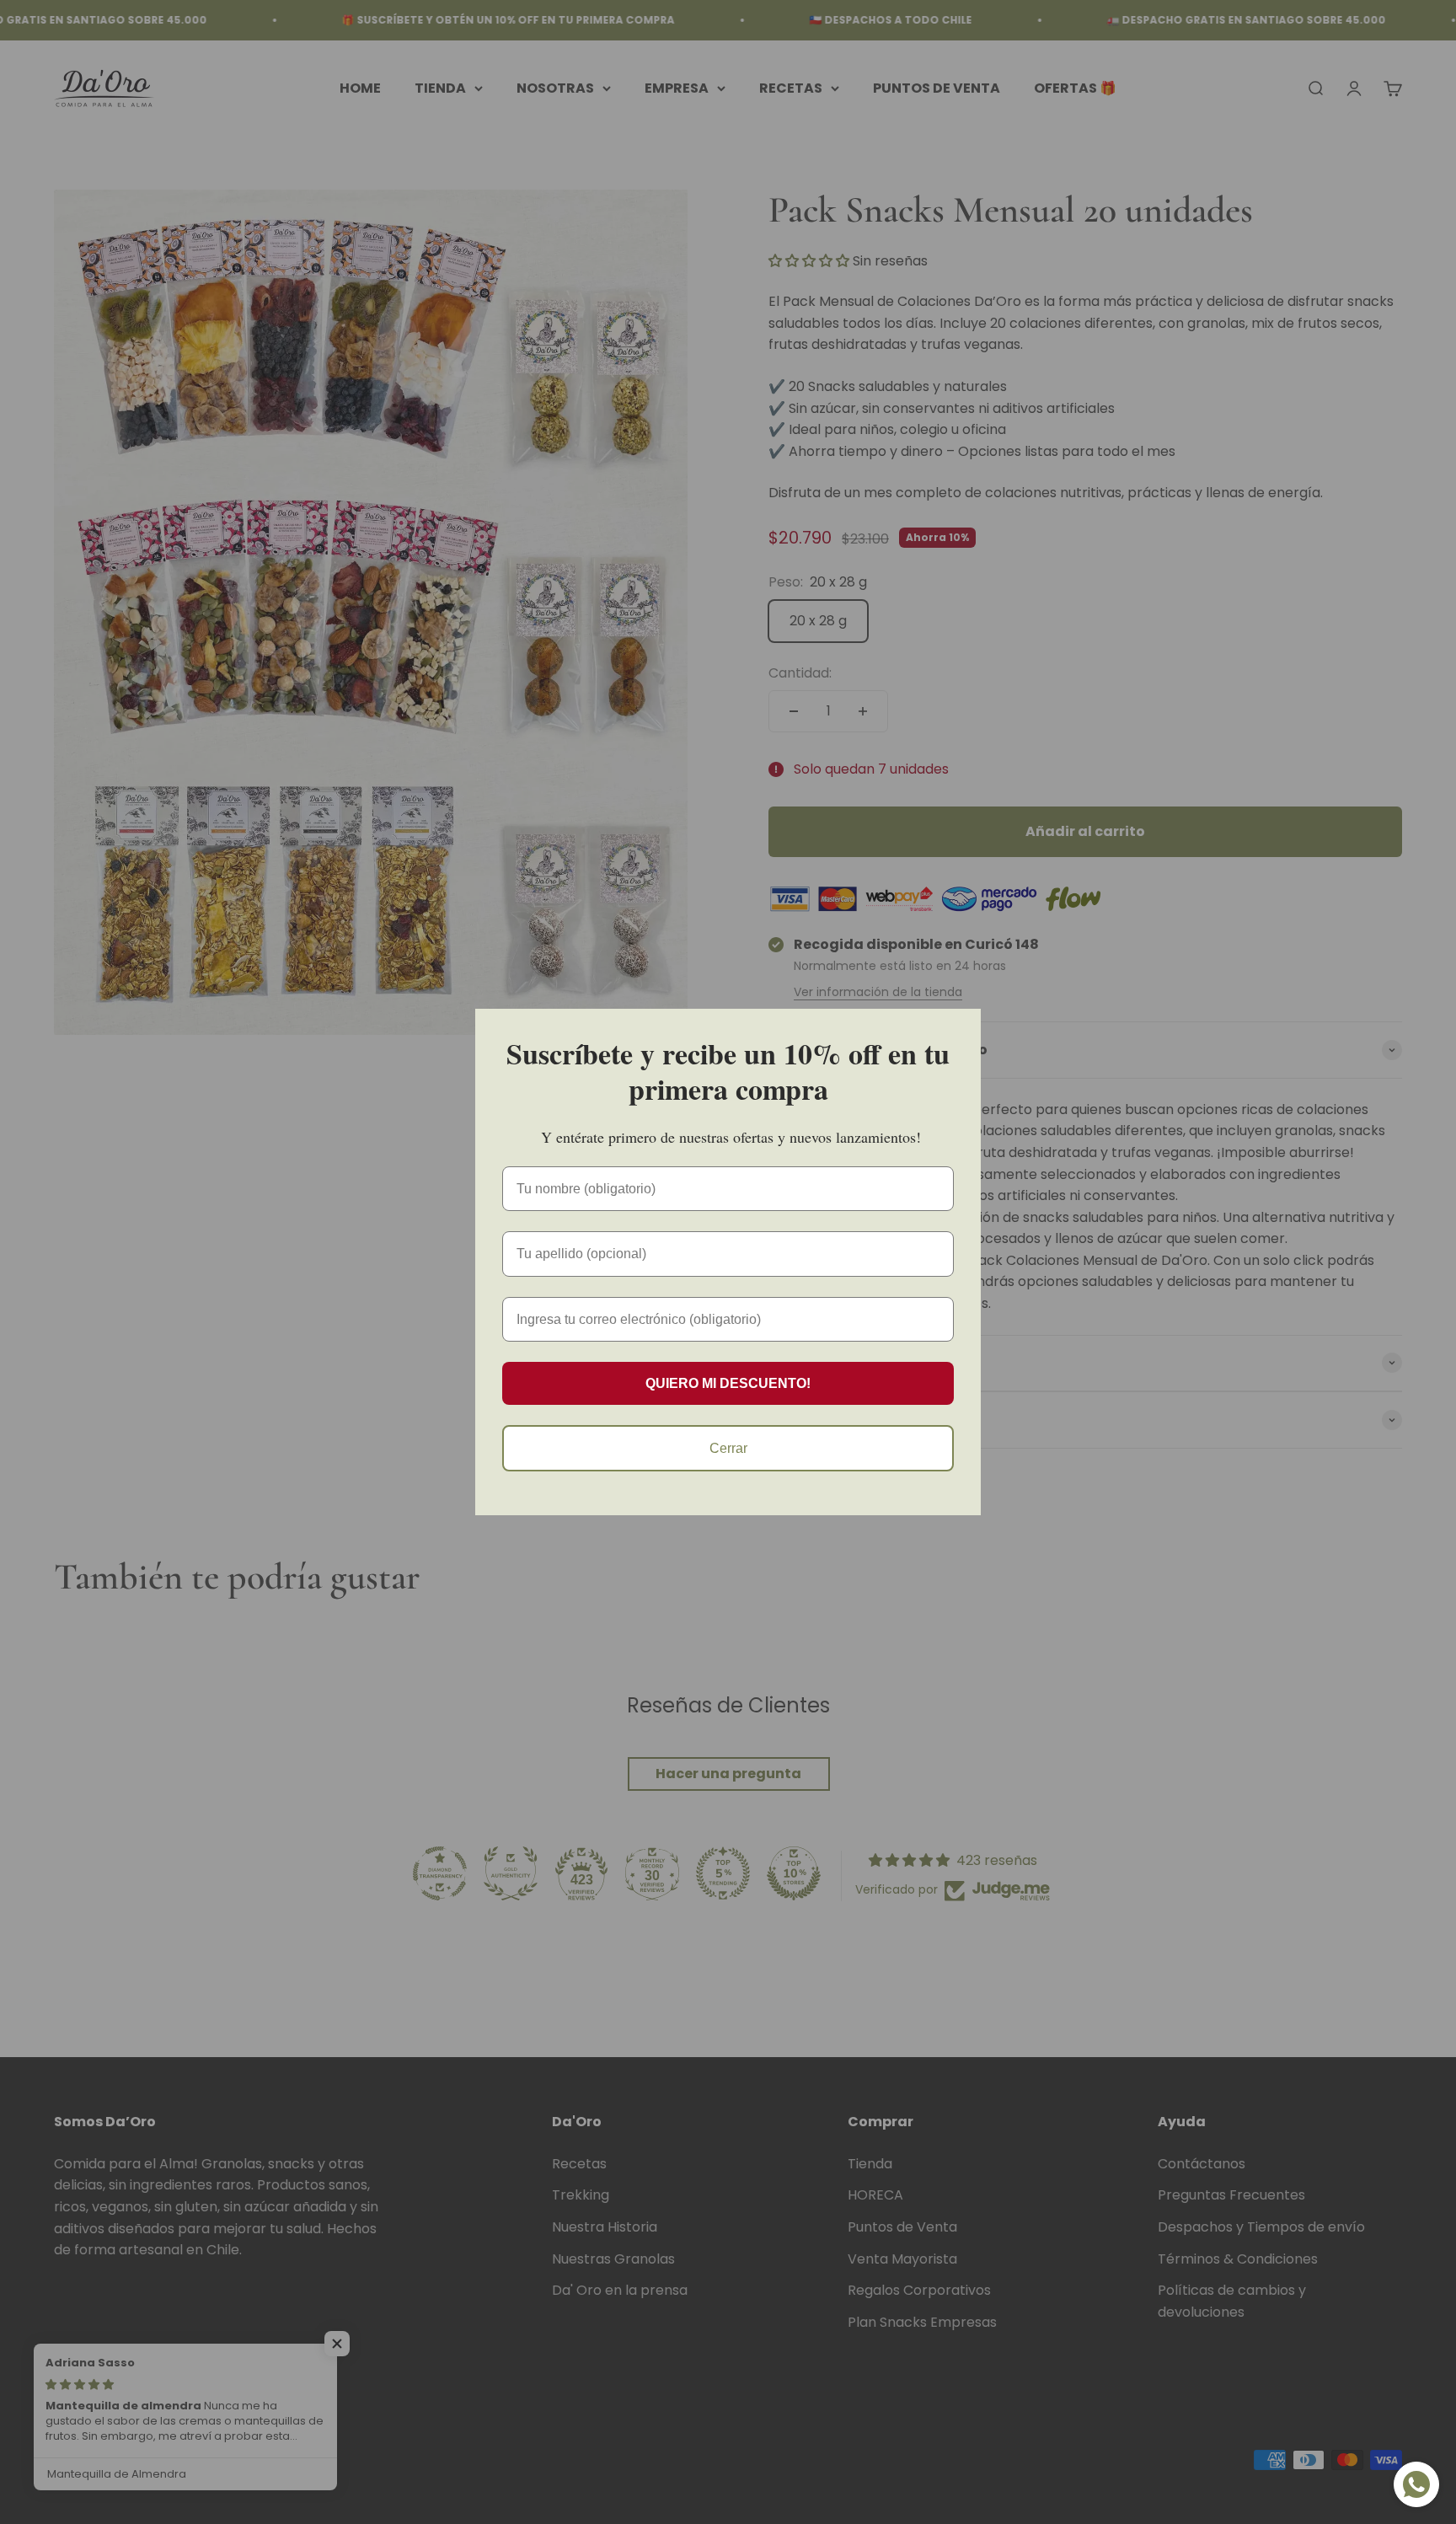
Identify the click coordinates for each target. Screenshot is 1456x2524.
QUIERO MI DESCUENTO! (728, 1383)
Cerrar (728, 1448)
